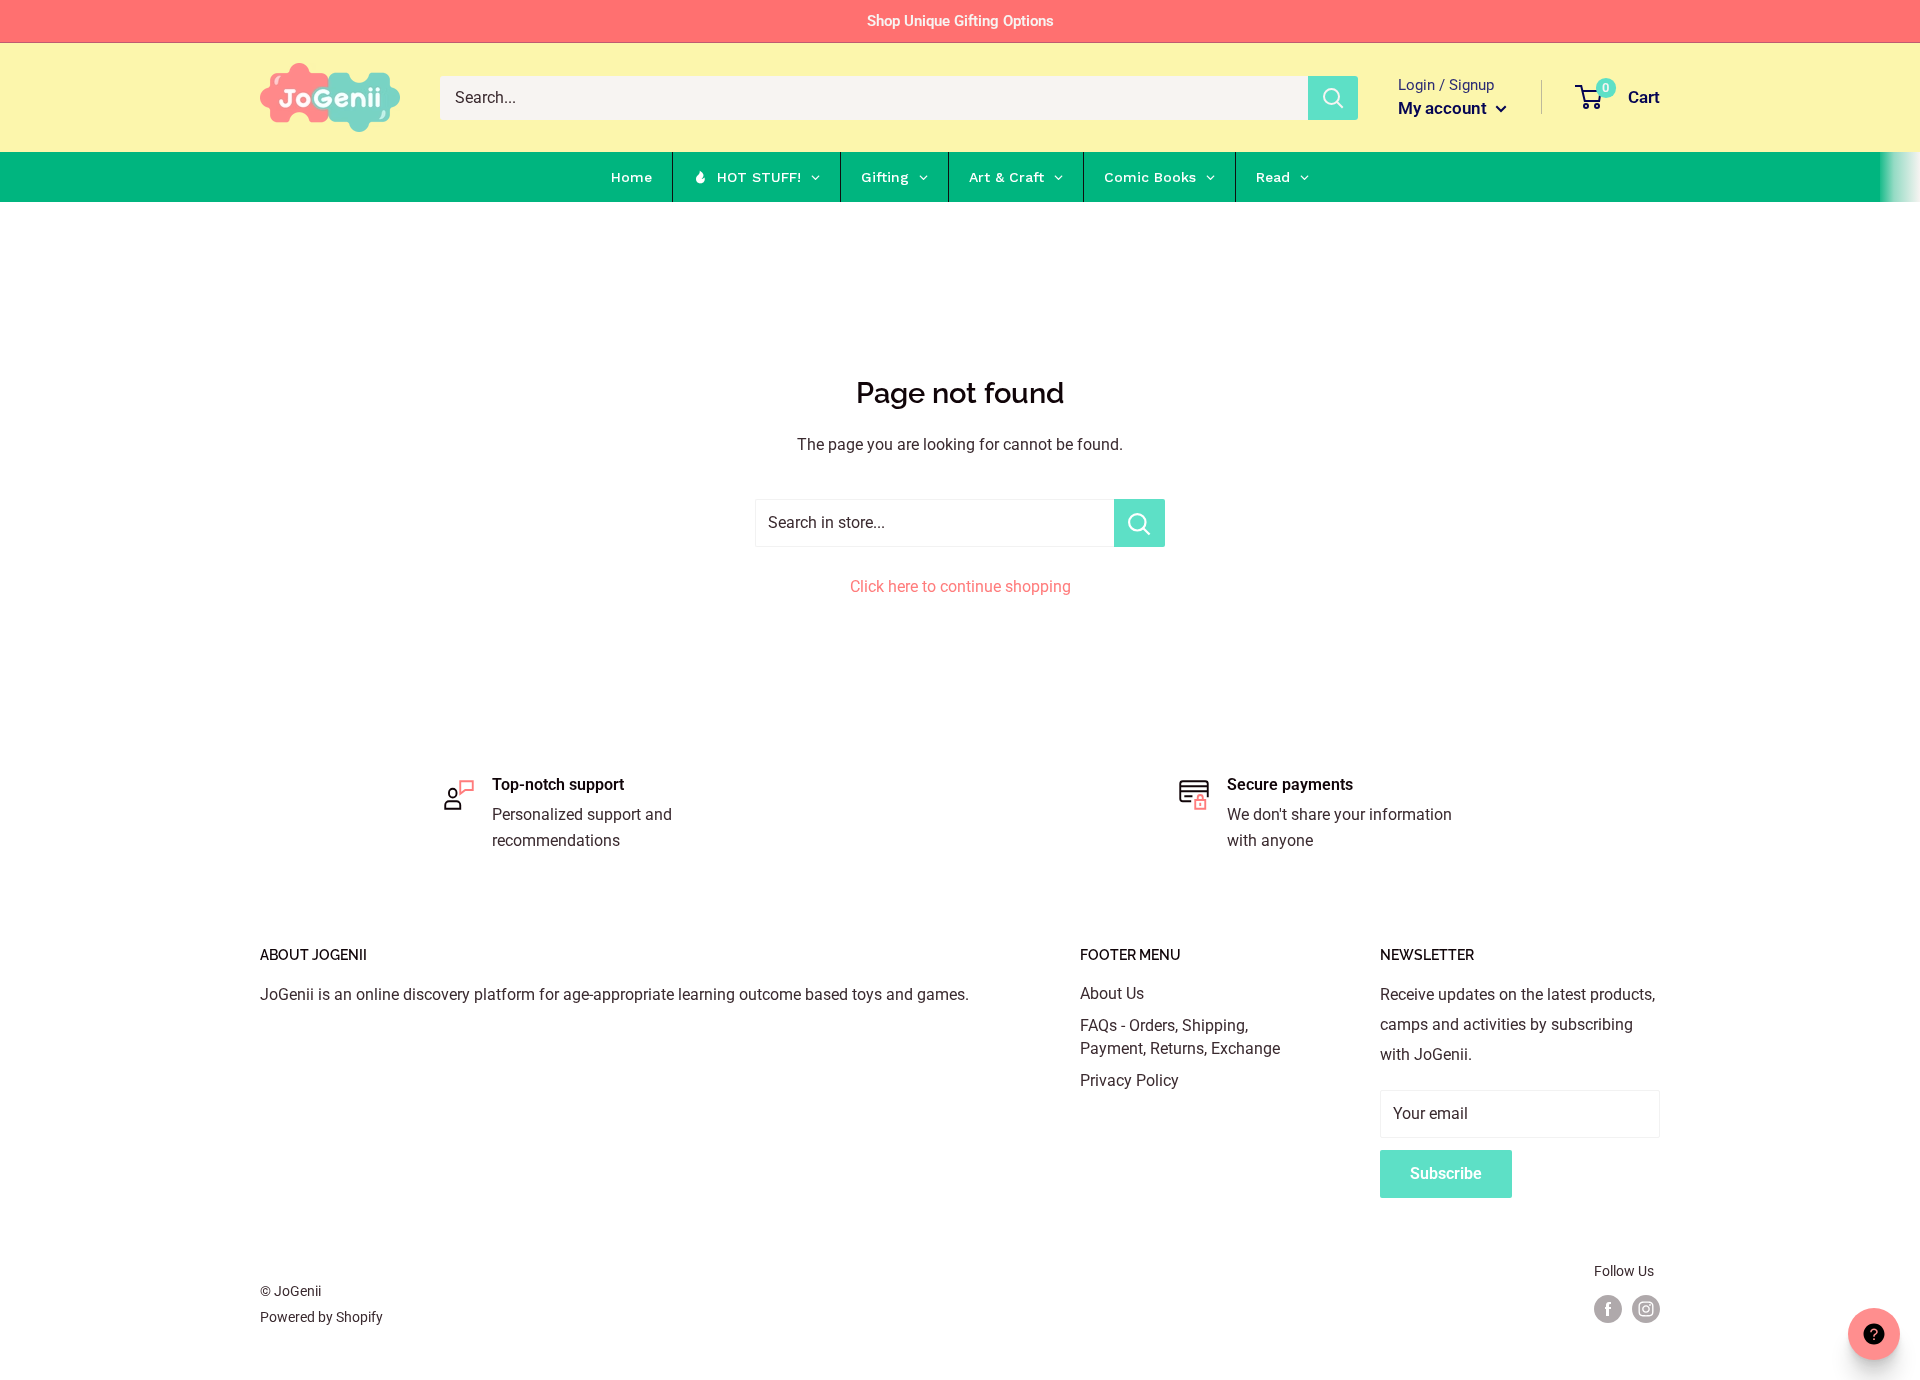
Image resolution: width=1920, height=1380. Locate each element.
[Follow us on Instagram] (1646, 1309)
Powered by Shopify (321, 1317)
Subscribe (1446, 1173)
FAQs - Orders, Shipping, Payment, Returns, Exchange (1180, 1036)
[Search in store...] (1139, 523)
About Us (1112, 993)
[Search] (1333, 98)
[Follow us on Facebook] (1608, 1309)
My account (1444, 108)
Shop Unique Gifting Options (960, 21)
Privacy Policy (1129, 1080)
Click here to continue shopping (960, 586)
